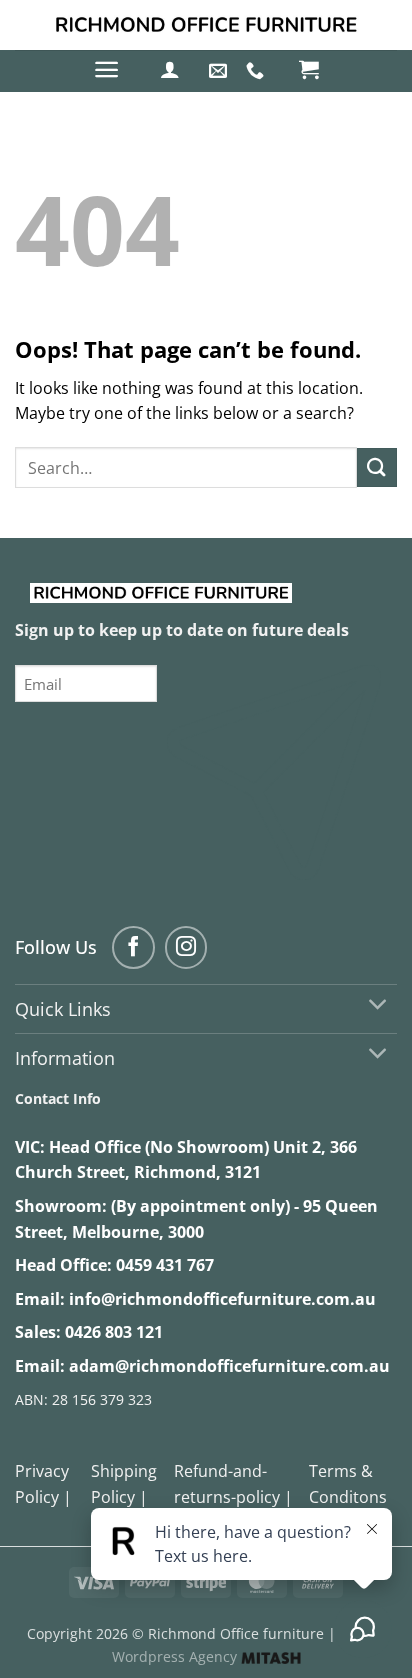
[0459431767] (257, 71)
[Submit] (377, 467)
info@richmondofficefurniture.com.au (222, 1299)
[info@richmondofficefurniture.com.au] (220, 71)
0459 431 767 (165, 1265)
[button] (106, 69)
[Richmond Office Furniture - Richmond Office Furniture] (206, 25)
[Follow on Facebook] (133, 947)
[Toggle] (378, 1006)
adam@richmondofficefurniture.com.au (229, 1366)
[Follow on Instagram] (186, 947)
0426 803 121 (114, 1332)
